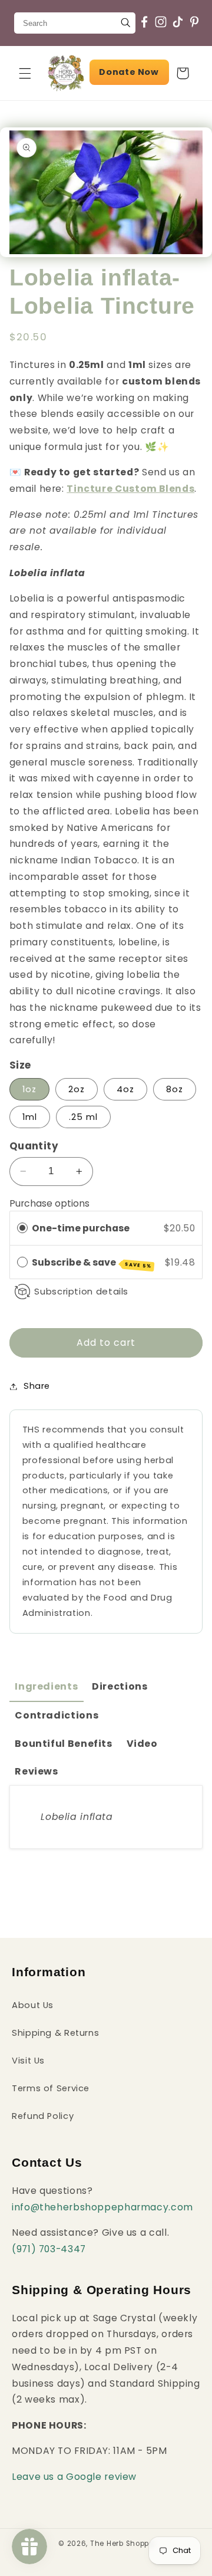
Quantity (34, 1146)
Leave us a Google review (74, 2477)
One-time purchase (81, 1228)
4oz (125, 1089)
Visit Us (28, 2061)
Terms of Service (51, 2088)
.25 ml (83, 1117)
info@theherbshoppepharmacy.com (102, 2207)
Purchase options (49, 1203)
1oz (29, 1089)
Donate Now (129, 72)
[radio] (22, 1228)
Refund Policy (43, 2116)
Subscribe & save (92, 1263)
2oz (77, 1089)
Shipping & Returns (55, 2033)
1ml (30, 1117)
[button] (25, 73)
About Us (33, 2005)
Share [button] (37, 1386)
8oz (175, 1089)
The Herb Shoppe (122, 2544)
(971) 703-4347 (49, 2249)
